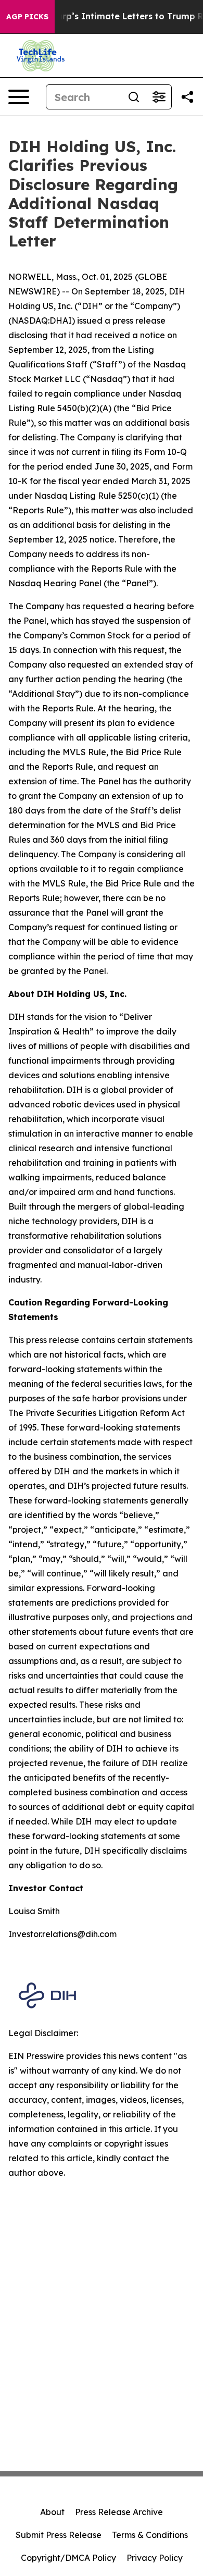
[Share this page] (187, 97)
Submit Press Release (59, 2535)
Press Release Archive (119, 2512)
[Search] (134, 97)
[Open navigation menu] (19, 97)
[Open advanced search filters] (159, 97)
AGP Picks (27, 17)
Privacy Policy (155, 2558)
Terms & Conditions (150, 2535)
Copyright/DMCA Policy (68, 2558)
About (52, 2512)
